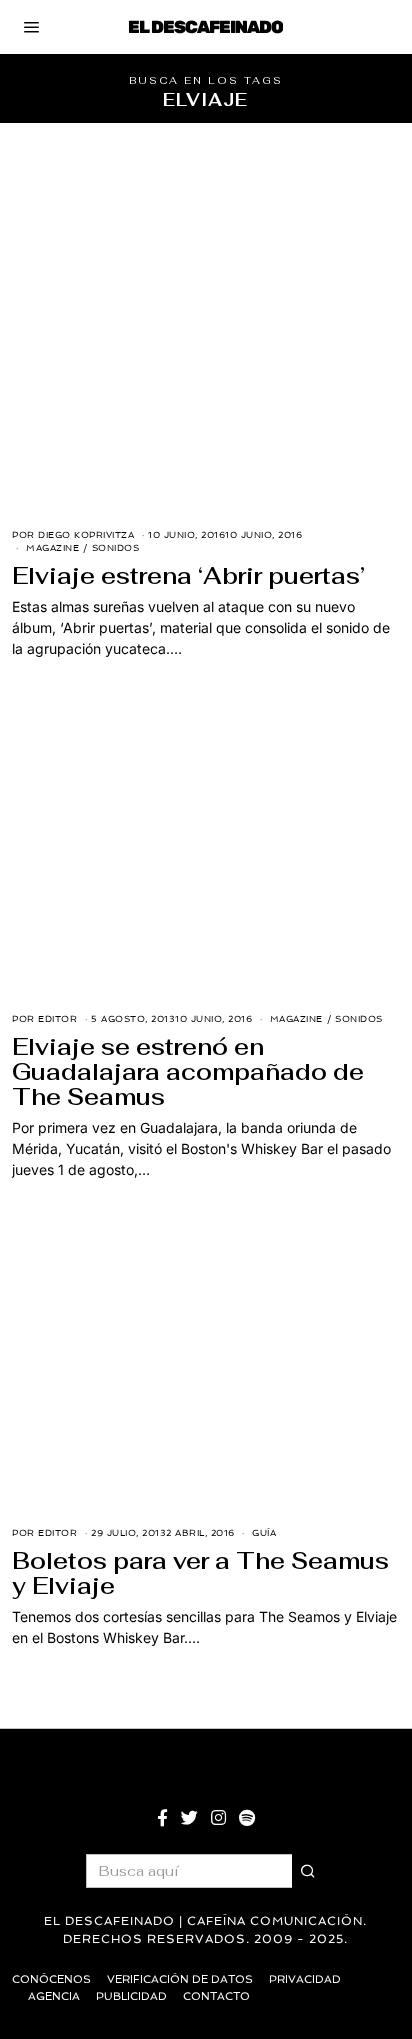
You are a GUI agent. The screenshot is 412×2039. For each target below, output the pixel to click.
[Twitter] (189, 1818)
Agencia (54, 1996)
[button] (309, 1871)
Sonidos (116, 548)
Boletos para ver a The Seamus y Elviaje (200, 1573)
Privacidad (305, 1979)
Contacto (216, 1996)
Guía (264, 1533)
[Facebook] (162, 1818)
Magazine (52, 548)
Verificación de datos (180, 1979)
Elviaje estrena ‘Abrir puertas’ (188, 576)
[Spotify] (247, 1818)
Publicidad (131, 1996)
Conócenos (51, 1979)
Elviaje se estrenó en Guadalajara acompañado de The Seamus (188, 1072)
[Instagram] (218, 1818)
